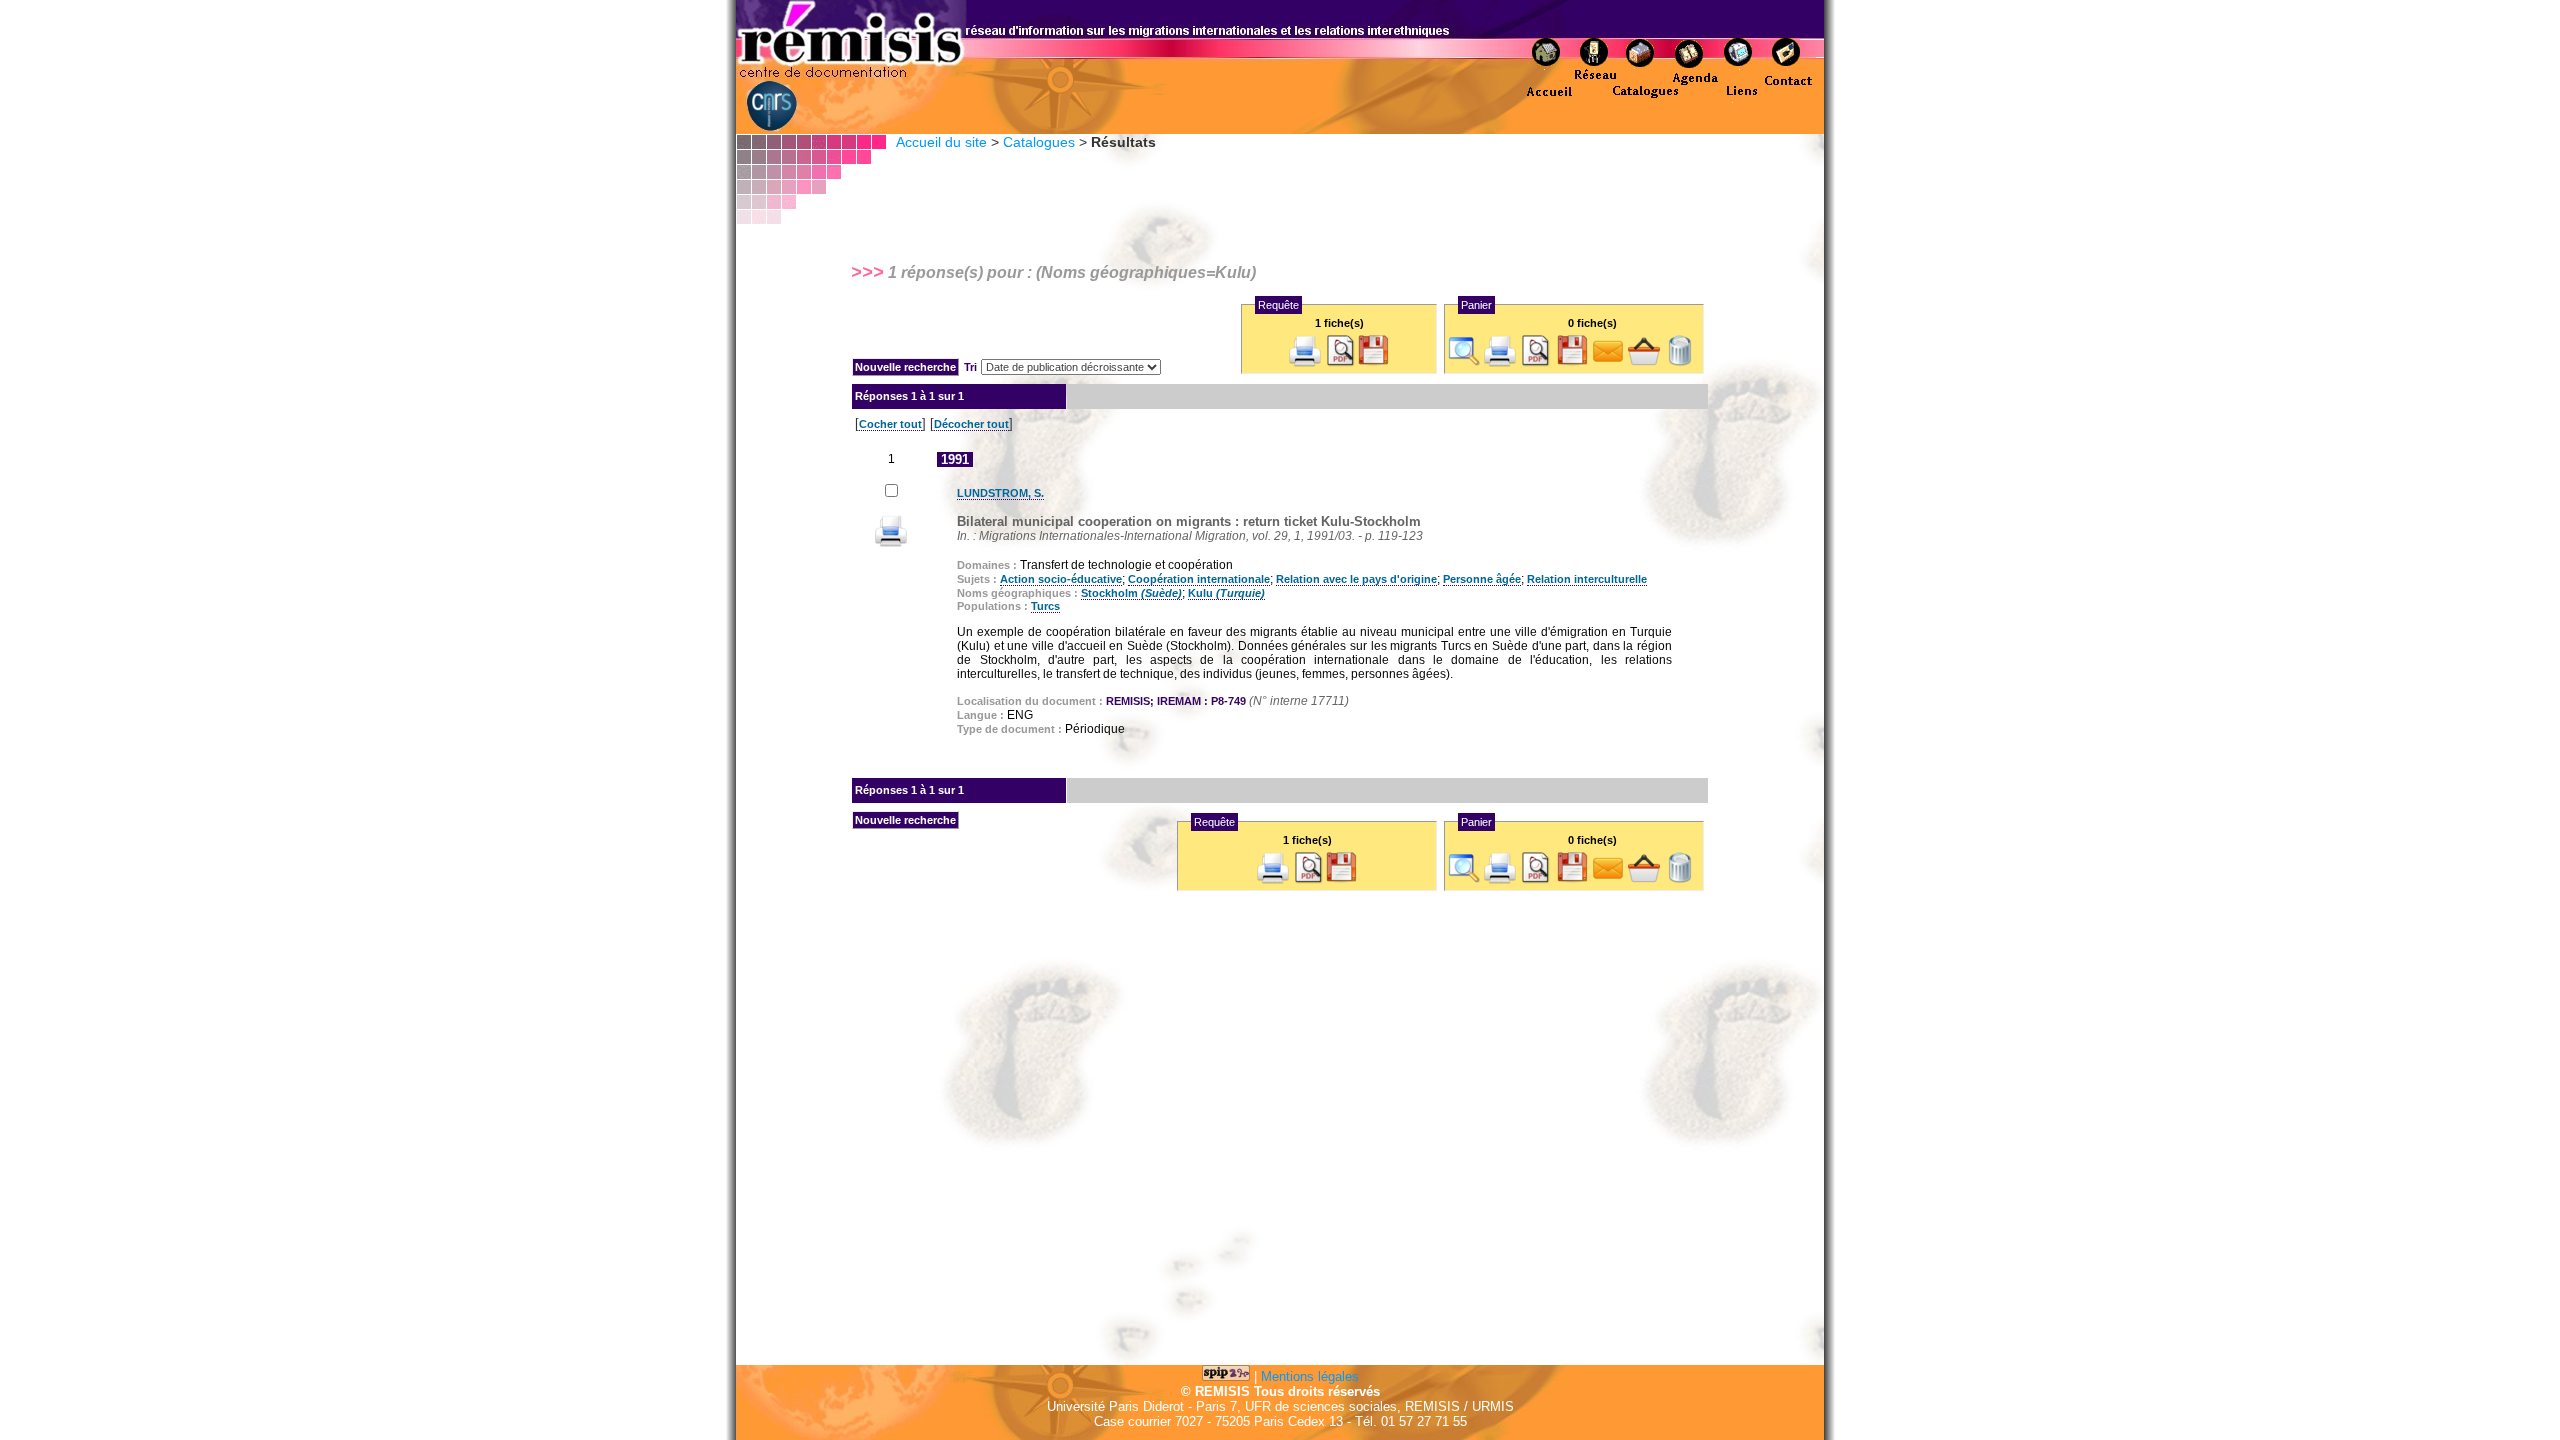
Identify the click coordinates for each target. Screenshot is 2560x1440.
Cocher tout (890, 424)
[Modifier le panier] (1644, 362)
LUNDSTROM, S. (1000, 493)
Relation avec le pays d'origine (1356, 579)
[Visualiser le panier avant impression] (1464, 362)
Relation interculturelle (1587, 579)
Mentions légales (1310, 1376)
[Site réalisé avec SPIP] (1226, 1376)
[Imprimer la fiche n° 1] (891, 542)
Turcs (1045, 606)
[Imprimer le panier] (1500, 362)
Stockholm (1131, 593)
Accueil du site (941, 142)
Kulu (1226, 593)
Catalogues (1039, 142)
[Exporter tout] (1373, 362)
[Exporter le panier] (1572, 362)
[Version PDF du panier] (1536, 362)
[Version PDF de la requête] (1341, 362)
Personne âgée (1482, 579)
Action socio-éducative (1061, 579)
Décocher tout (971, 424)
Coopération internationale (1199, 579)
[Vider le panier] (1680, 362)
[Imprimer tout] (1305, 362)
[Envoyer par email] (1608, 362)
